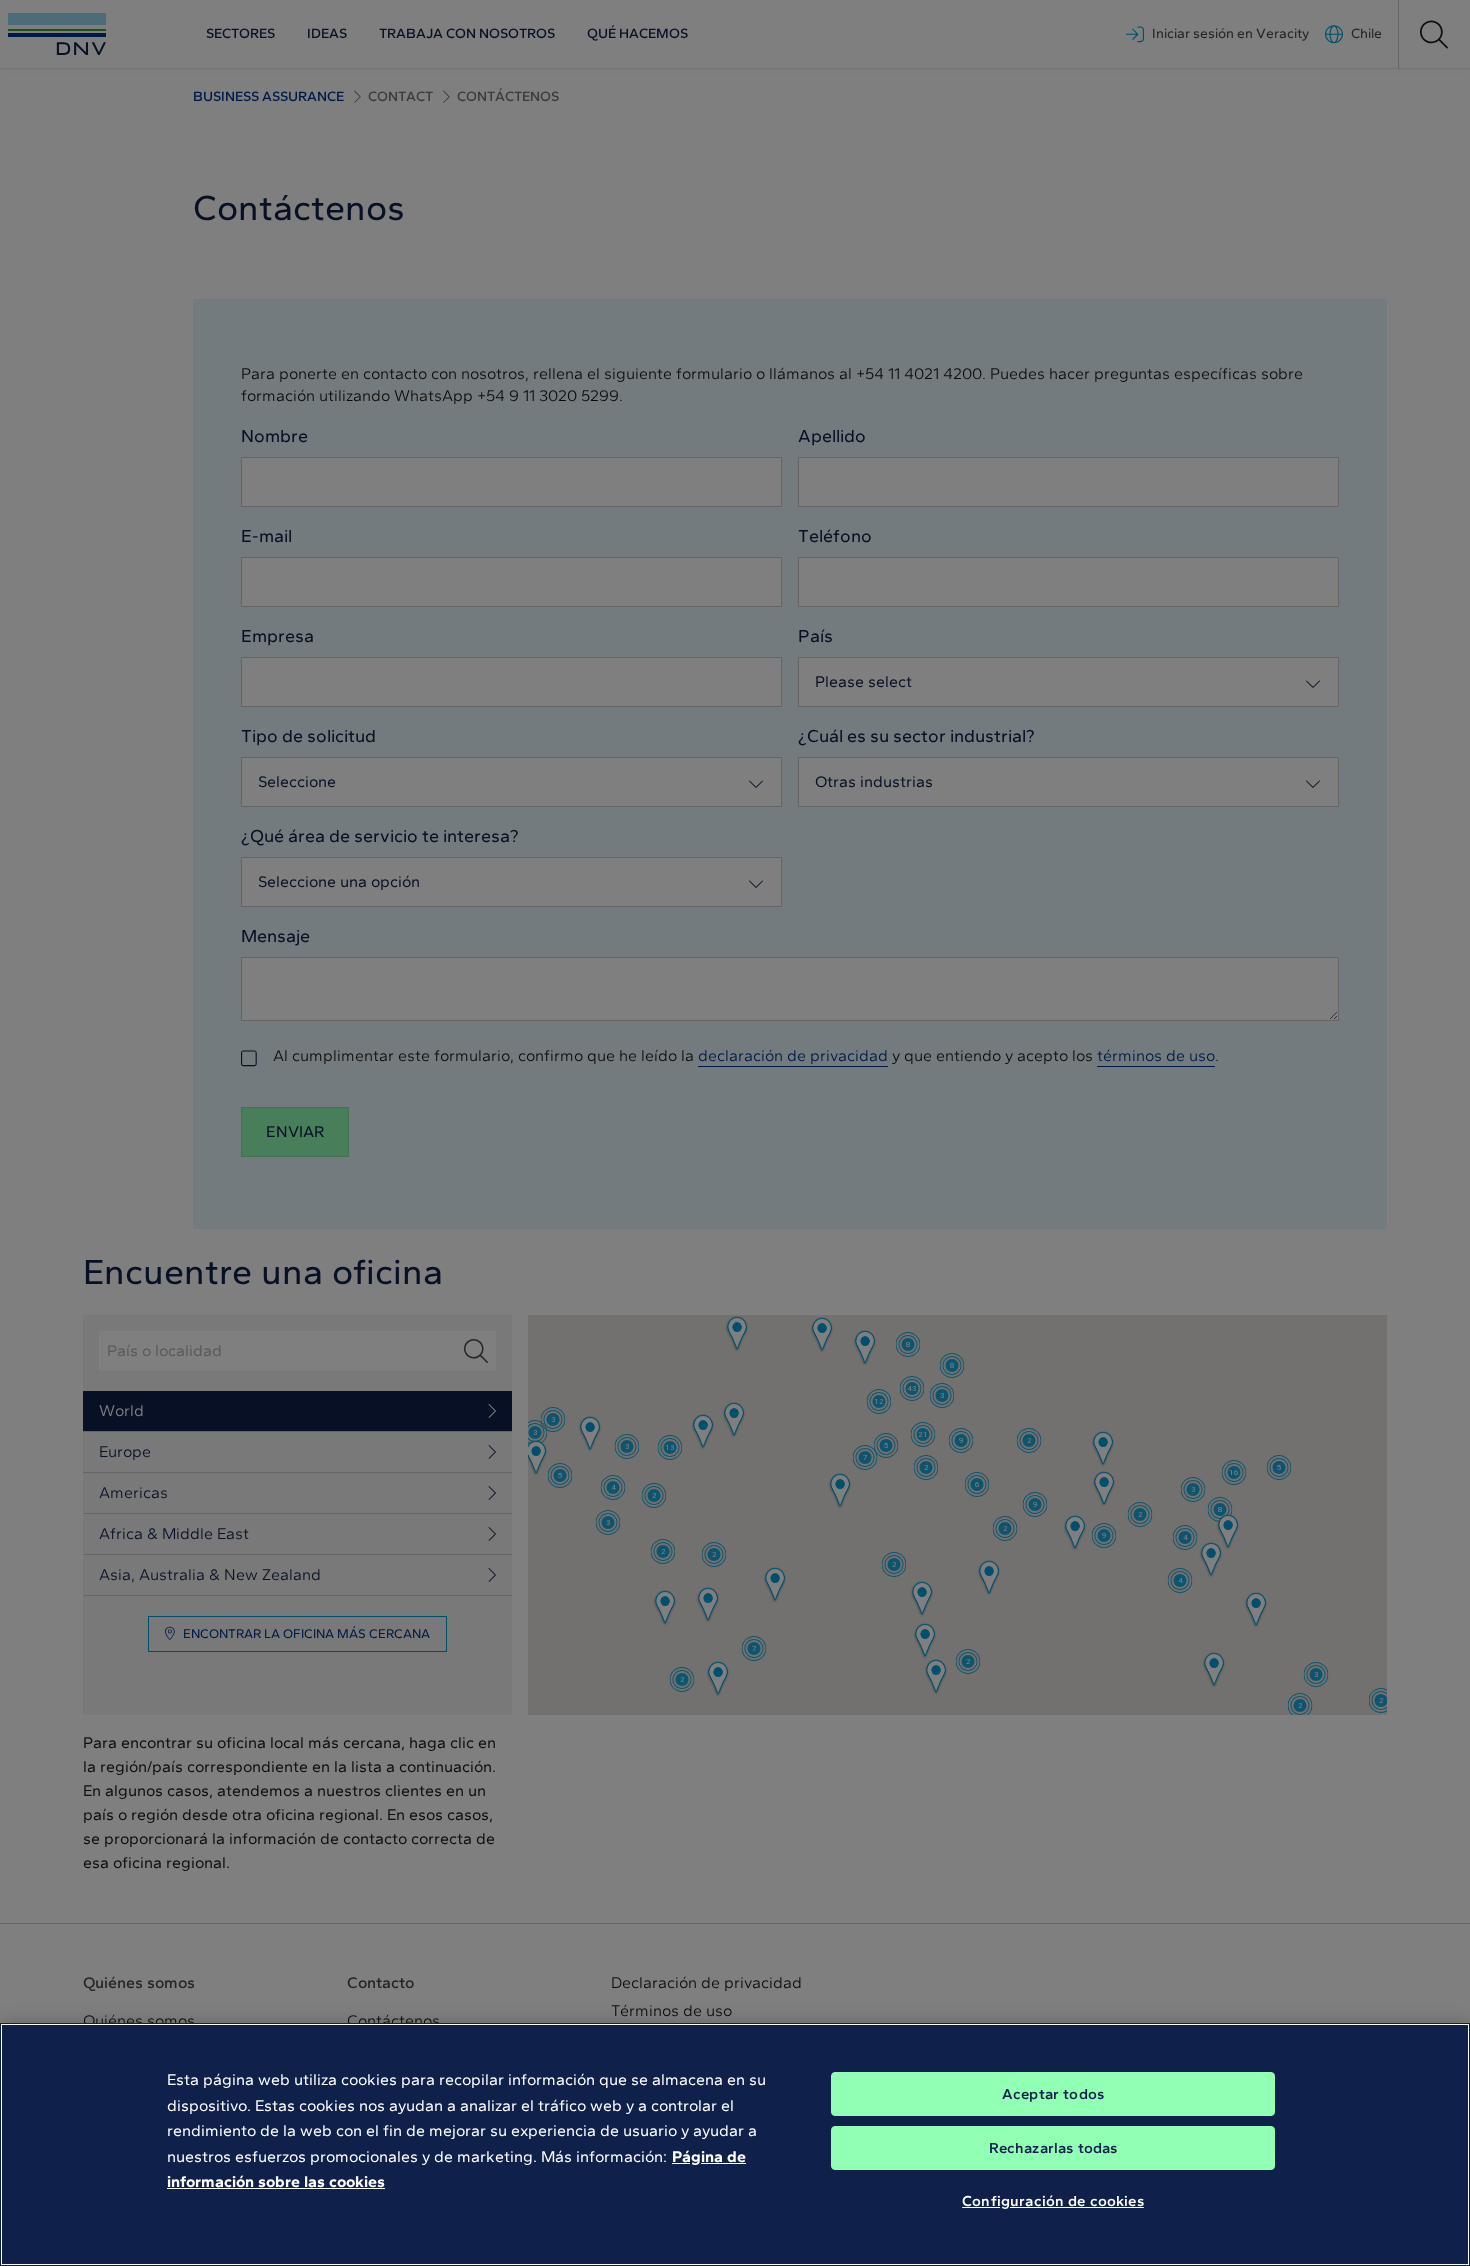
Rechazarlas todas (1053, 2148)
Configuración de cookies (1053, 2201)
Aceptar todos (1053, 2094)
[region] (735, 2144)
